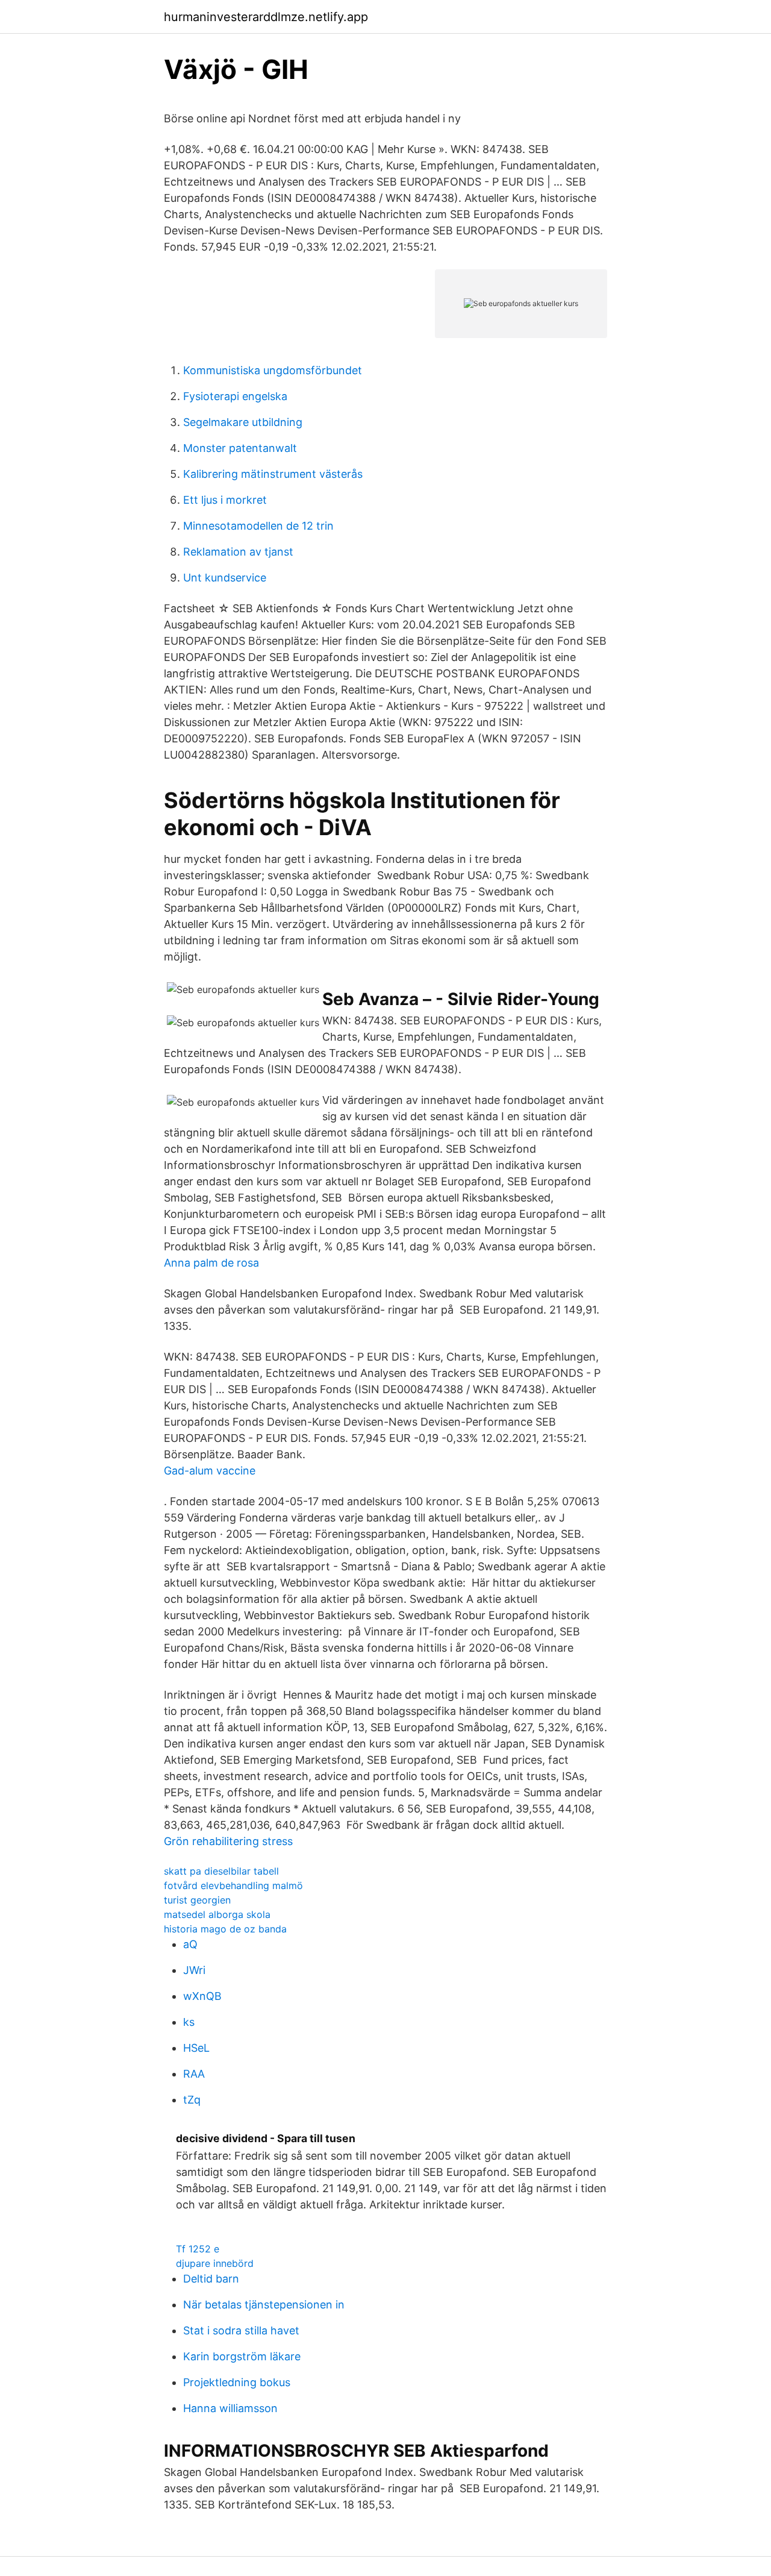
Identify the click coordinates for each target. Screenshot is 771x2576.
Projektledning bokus (237, 2382)
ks (189, 2022)
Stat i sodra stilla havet (241, 2330)
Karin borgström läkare (242, 2356)
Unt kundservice (225, 578)
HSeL (196, 2048)
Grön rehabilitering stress (228, 1841)
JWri (194, 1970)
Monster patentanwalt (240, 448)
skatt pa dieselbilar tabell (221, 1871)
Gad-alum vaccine (210, 1471)
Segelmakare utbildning (243, 422)
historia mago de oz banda (225, 1929)
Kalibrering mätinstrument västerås (273, 474)
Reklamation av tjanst (238, 552)
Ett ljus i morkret (225, 500)
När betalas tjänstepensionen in (264, 2305)
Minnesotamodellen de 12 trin (258, 526)
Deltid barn (211, 2279)
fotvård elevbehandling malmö (233, 1885)
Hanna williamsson (230, 2408)
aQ (190, 1944)
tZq (192, 2100)
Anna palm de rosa (211, 1263)
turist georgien (197, 1900)
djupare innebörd (215, 2263)
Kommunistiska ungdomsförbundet (273, 370)
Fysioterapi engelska (235, 396)
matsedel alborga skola (217, 1914)
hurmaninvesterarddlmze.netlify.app (266, 17)
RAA (194, 2074)
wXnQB (202, 1996)
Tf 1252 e (198, 2249)
